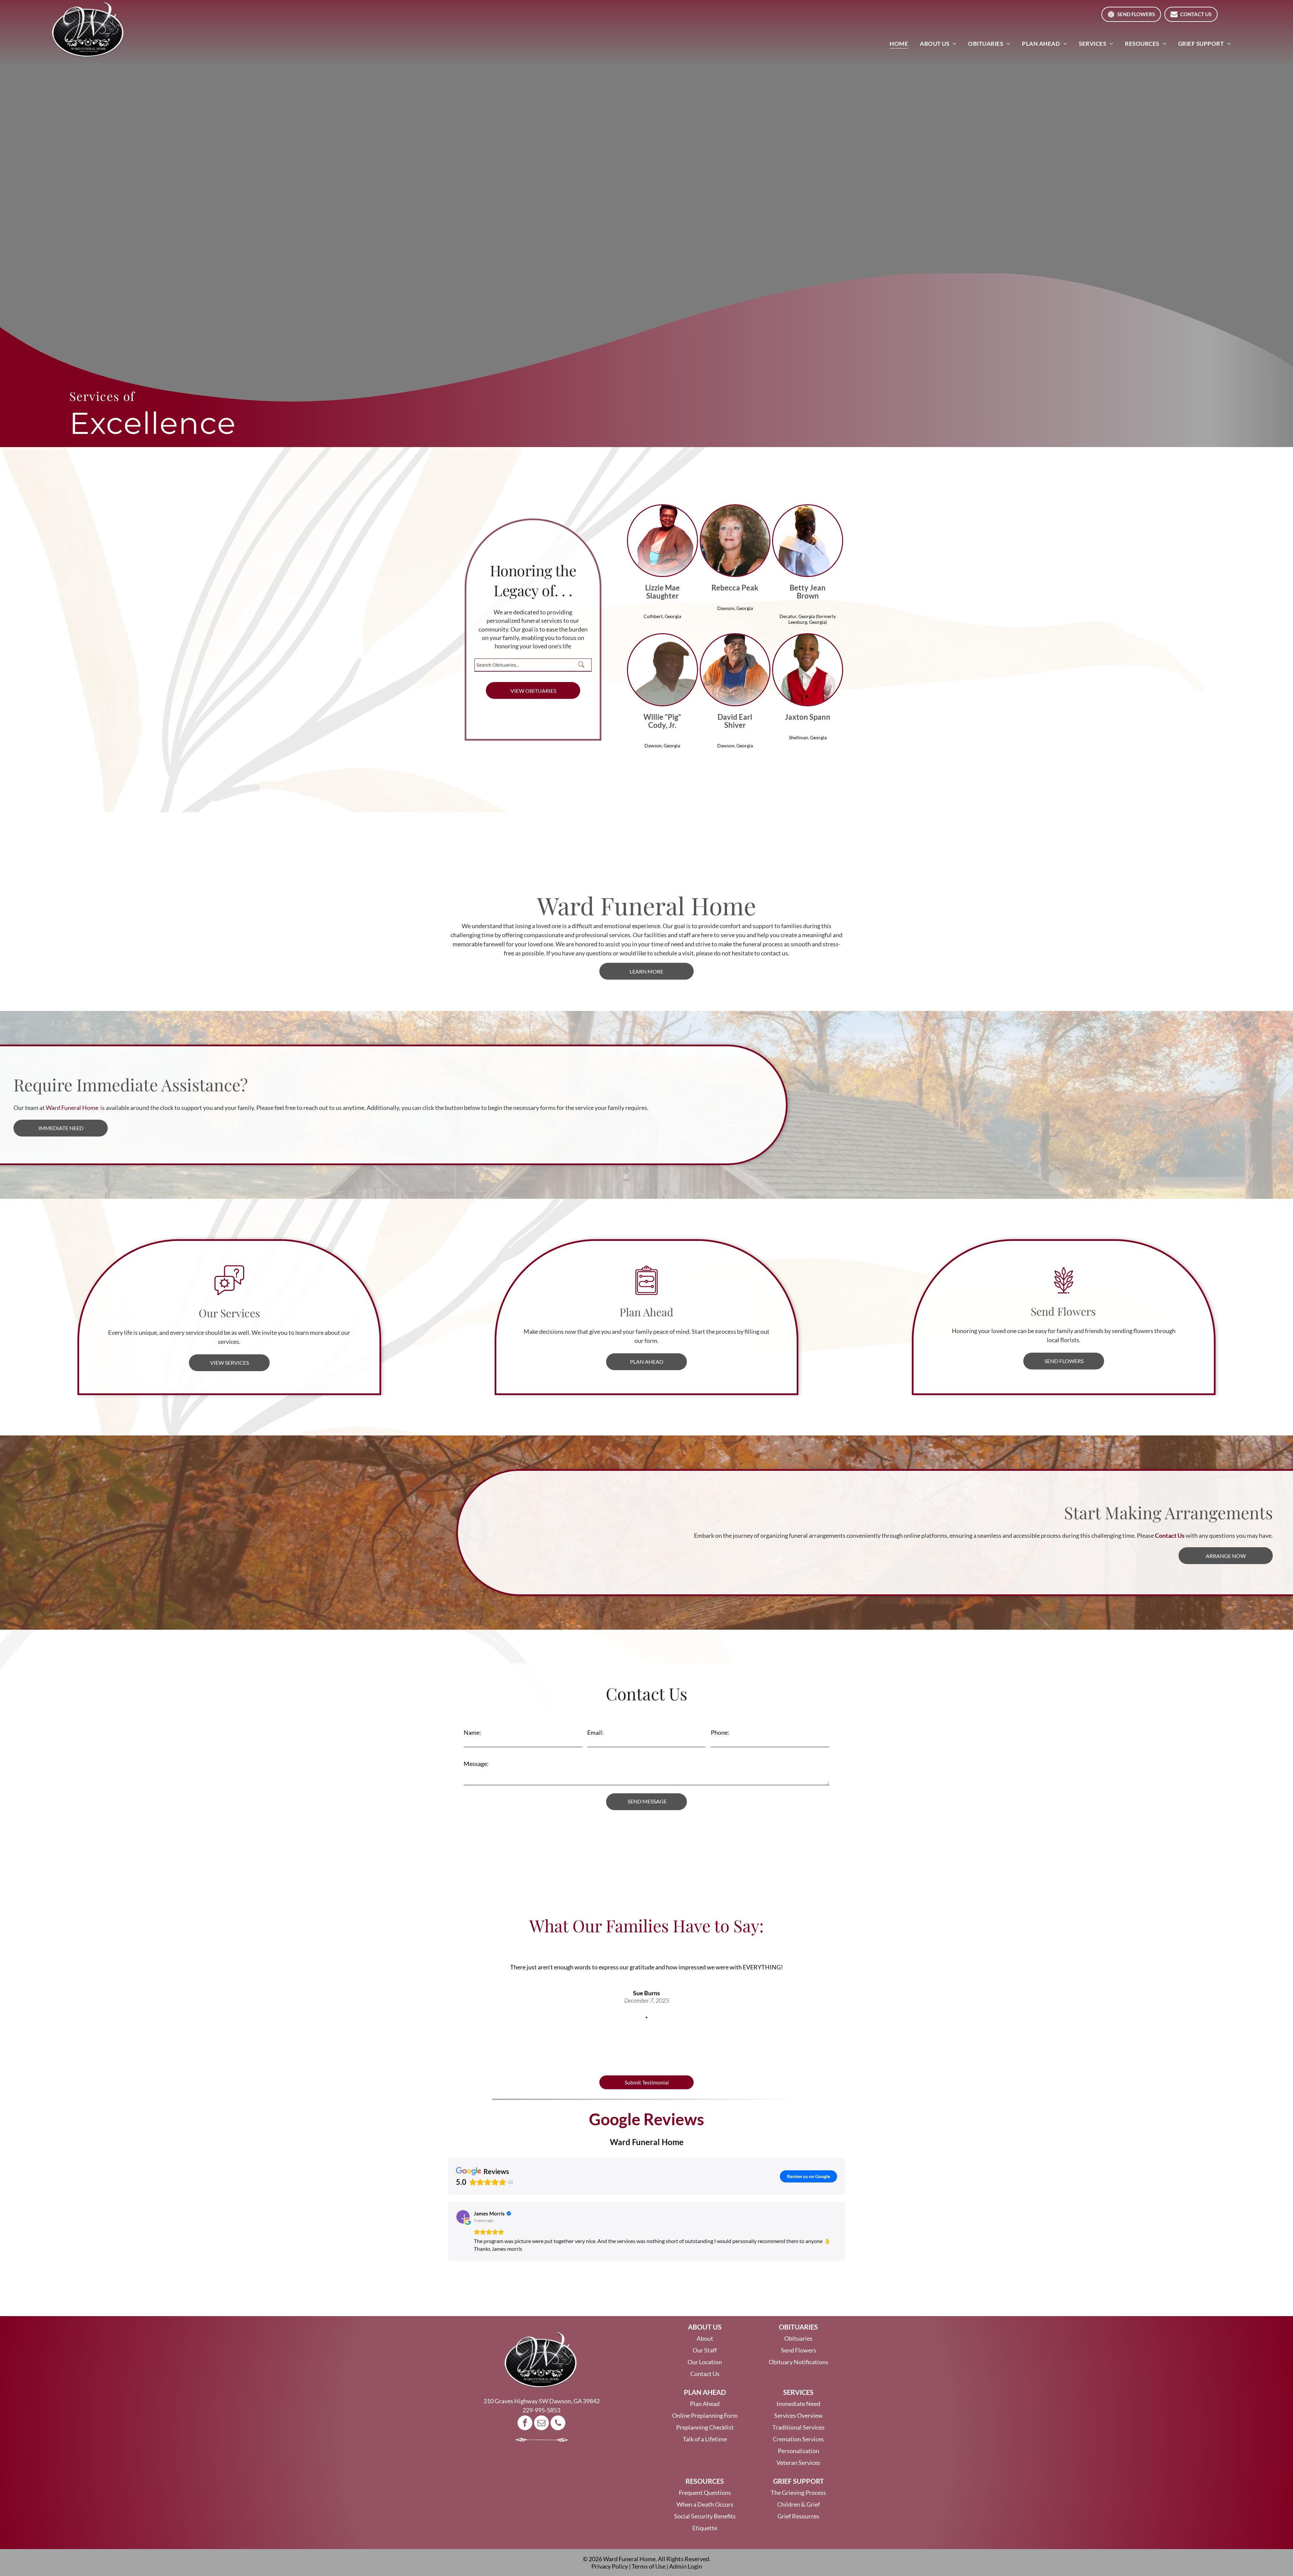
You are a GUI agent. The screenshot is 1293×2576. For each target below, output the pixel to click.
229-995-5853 (541, 2410)
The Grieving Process (798, 2493)
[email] (541, 2424)
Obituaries (798, 2338)
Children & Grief (799, 2504)
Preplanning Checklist (705, 2427)
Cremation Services (798, 2439)
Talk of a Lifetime (705, 2439)
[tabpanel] (646, 1974)
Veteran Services (798, 2463)
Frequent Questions (705, 2493)
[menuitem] (900, 44)
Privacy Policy (610, 2566)
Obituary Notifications (799, 2362)
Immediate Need (798, 2404)
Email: (595, 1732)
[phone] (558, 2424)
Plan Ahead (705, 2404)
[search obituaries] (583, 665)
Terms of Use (649, 2566)
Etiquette (705, 2528)
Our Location (705, 2362)
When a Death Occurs (705, 2504)
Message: (476, 1764)
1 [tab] (646, 2018)
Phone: (720, 1732)
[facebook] (525, 2424)
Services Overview (798, 2415)
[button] (448, 2231)
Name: (472, 1732)
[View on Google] (463, 2217)
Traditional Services (799, 2427)
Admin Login (686, 2566)
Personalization (799, 2451)
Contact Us (705, 2374)
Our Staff (705, 2350)
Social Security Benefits (705, 2516)
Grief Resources (798, 2516)
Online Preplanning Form (705, 2415)
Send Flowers (799, 2350)
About (705, 2338)
